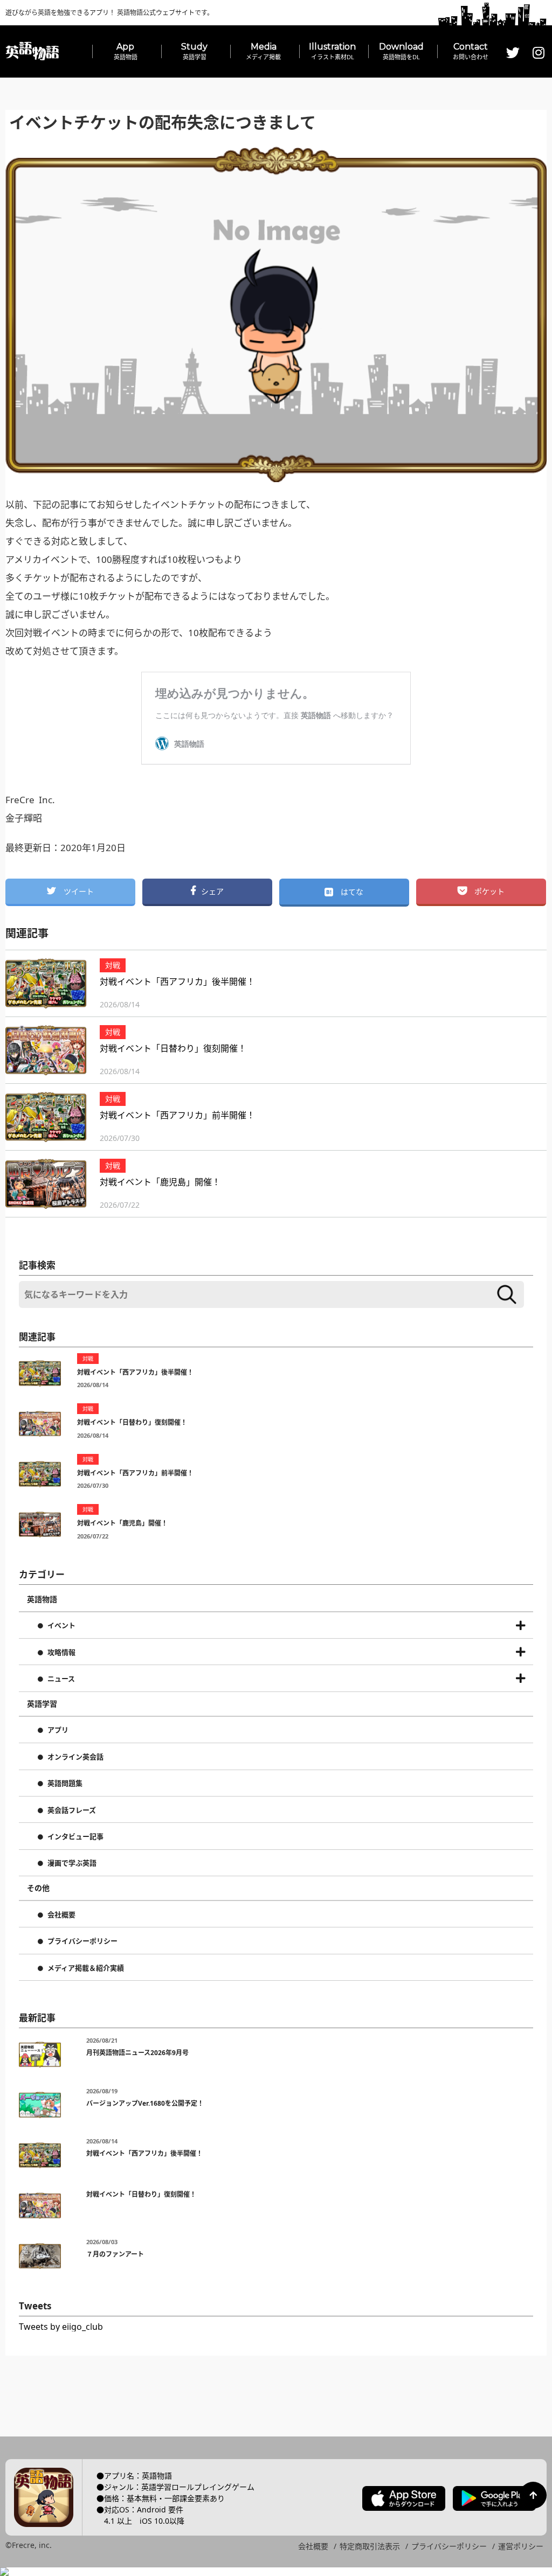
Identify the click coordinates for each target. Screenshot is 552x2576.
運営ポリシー (521, 2546)
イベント (61, 1626)
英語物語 (42, 1599)
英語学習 (42, 1704)
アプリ (58, 1730)
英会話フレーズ (72, 1811)
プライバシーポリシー (82, 1941)
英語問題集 (65, 1784)
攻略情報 (61, 1653)
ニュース (61, 1679)
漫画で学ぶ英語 (72, 1863)
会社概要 (61, 1915)
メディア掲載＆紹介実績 (86, 1968)
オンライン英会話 (75, 1757)
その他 (38, 1888)
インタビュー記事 (75, 1837)
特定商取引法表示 (370, 2546)
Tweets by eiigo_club (61, 2327)
